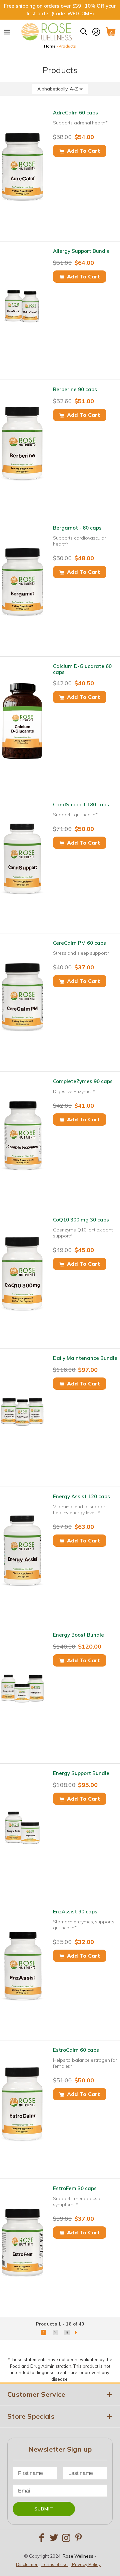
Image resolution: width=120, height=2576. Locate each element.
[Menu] (7, 32)
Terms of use (55, 2564)
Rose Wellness (78, 2556)
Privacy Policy (86, 2564)
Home (50, 46)
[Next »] (76, 2333)
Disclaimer (27, 2564)
